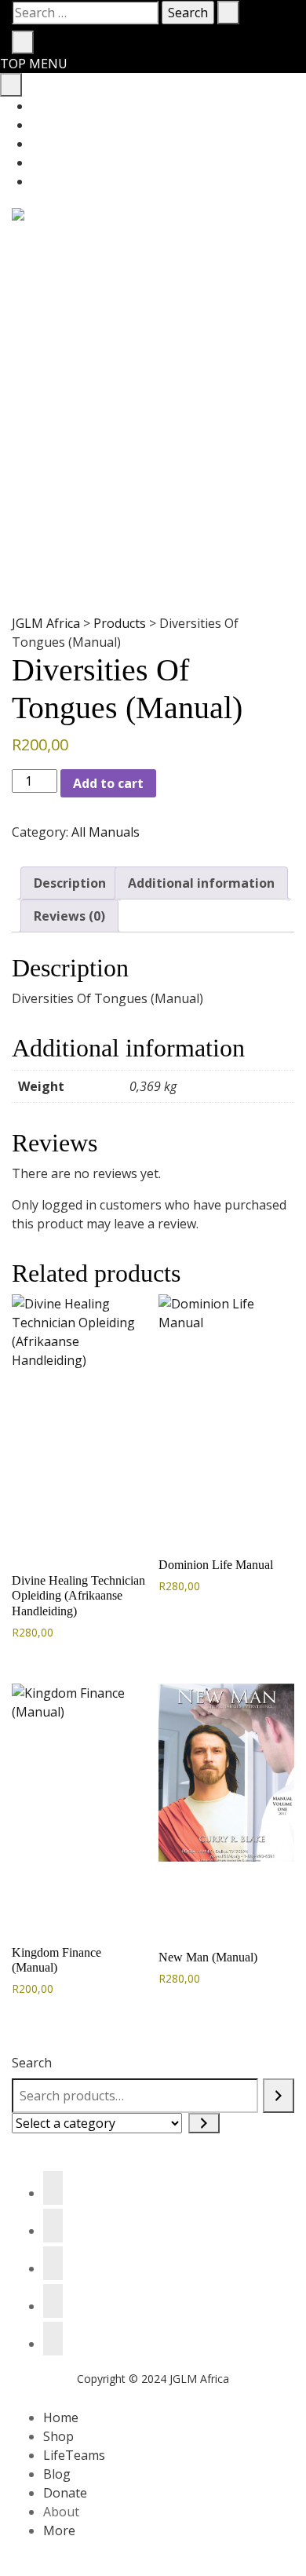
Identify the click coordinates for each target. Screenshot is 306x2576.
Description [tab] (70, 883)
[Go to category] (204, 2123)
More (59, 2530)
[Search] (279, 2096)
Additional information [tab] (201, 883)
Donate (65, 2493)
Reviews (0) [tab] (69, 916)
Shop (58, 2436)
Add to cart (108, 783)
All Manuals (106, 832)
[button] (29, 1524)
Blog (57, 2474)
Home (61, 2417)
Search (32, 2063)
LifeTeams (74, 2455)
